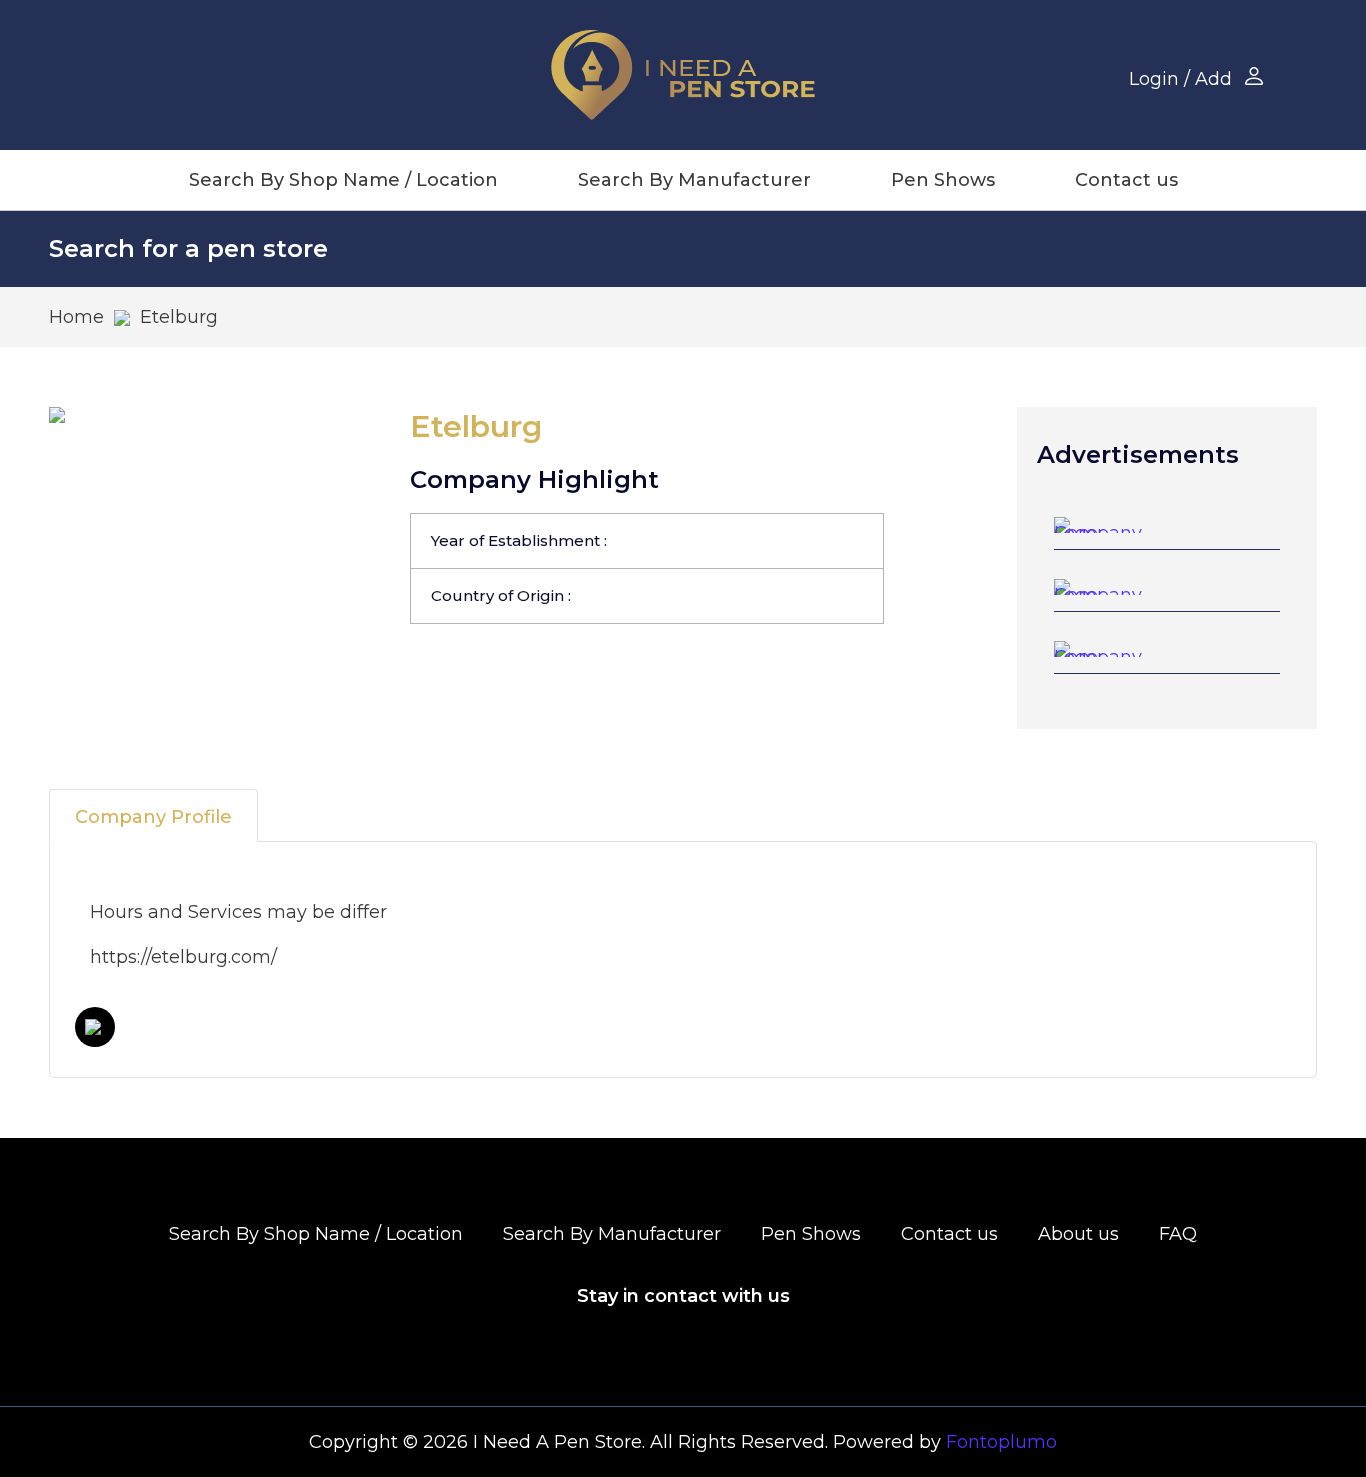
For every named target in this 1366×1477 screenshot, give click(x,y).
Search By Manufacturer (694, 180)
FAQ (1178, 1234)
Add (1213, 79)
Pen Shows (943, 180)
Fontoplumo (1001, 1442)
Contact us (1126, 180)
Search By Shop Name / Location (343, 180)
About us (1078, 1234)
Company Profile (153, 817)
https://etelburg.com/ (183, 957)
